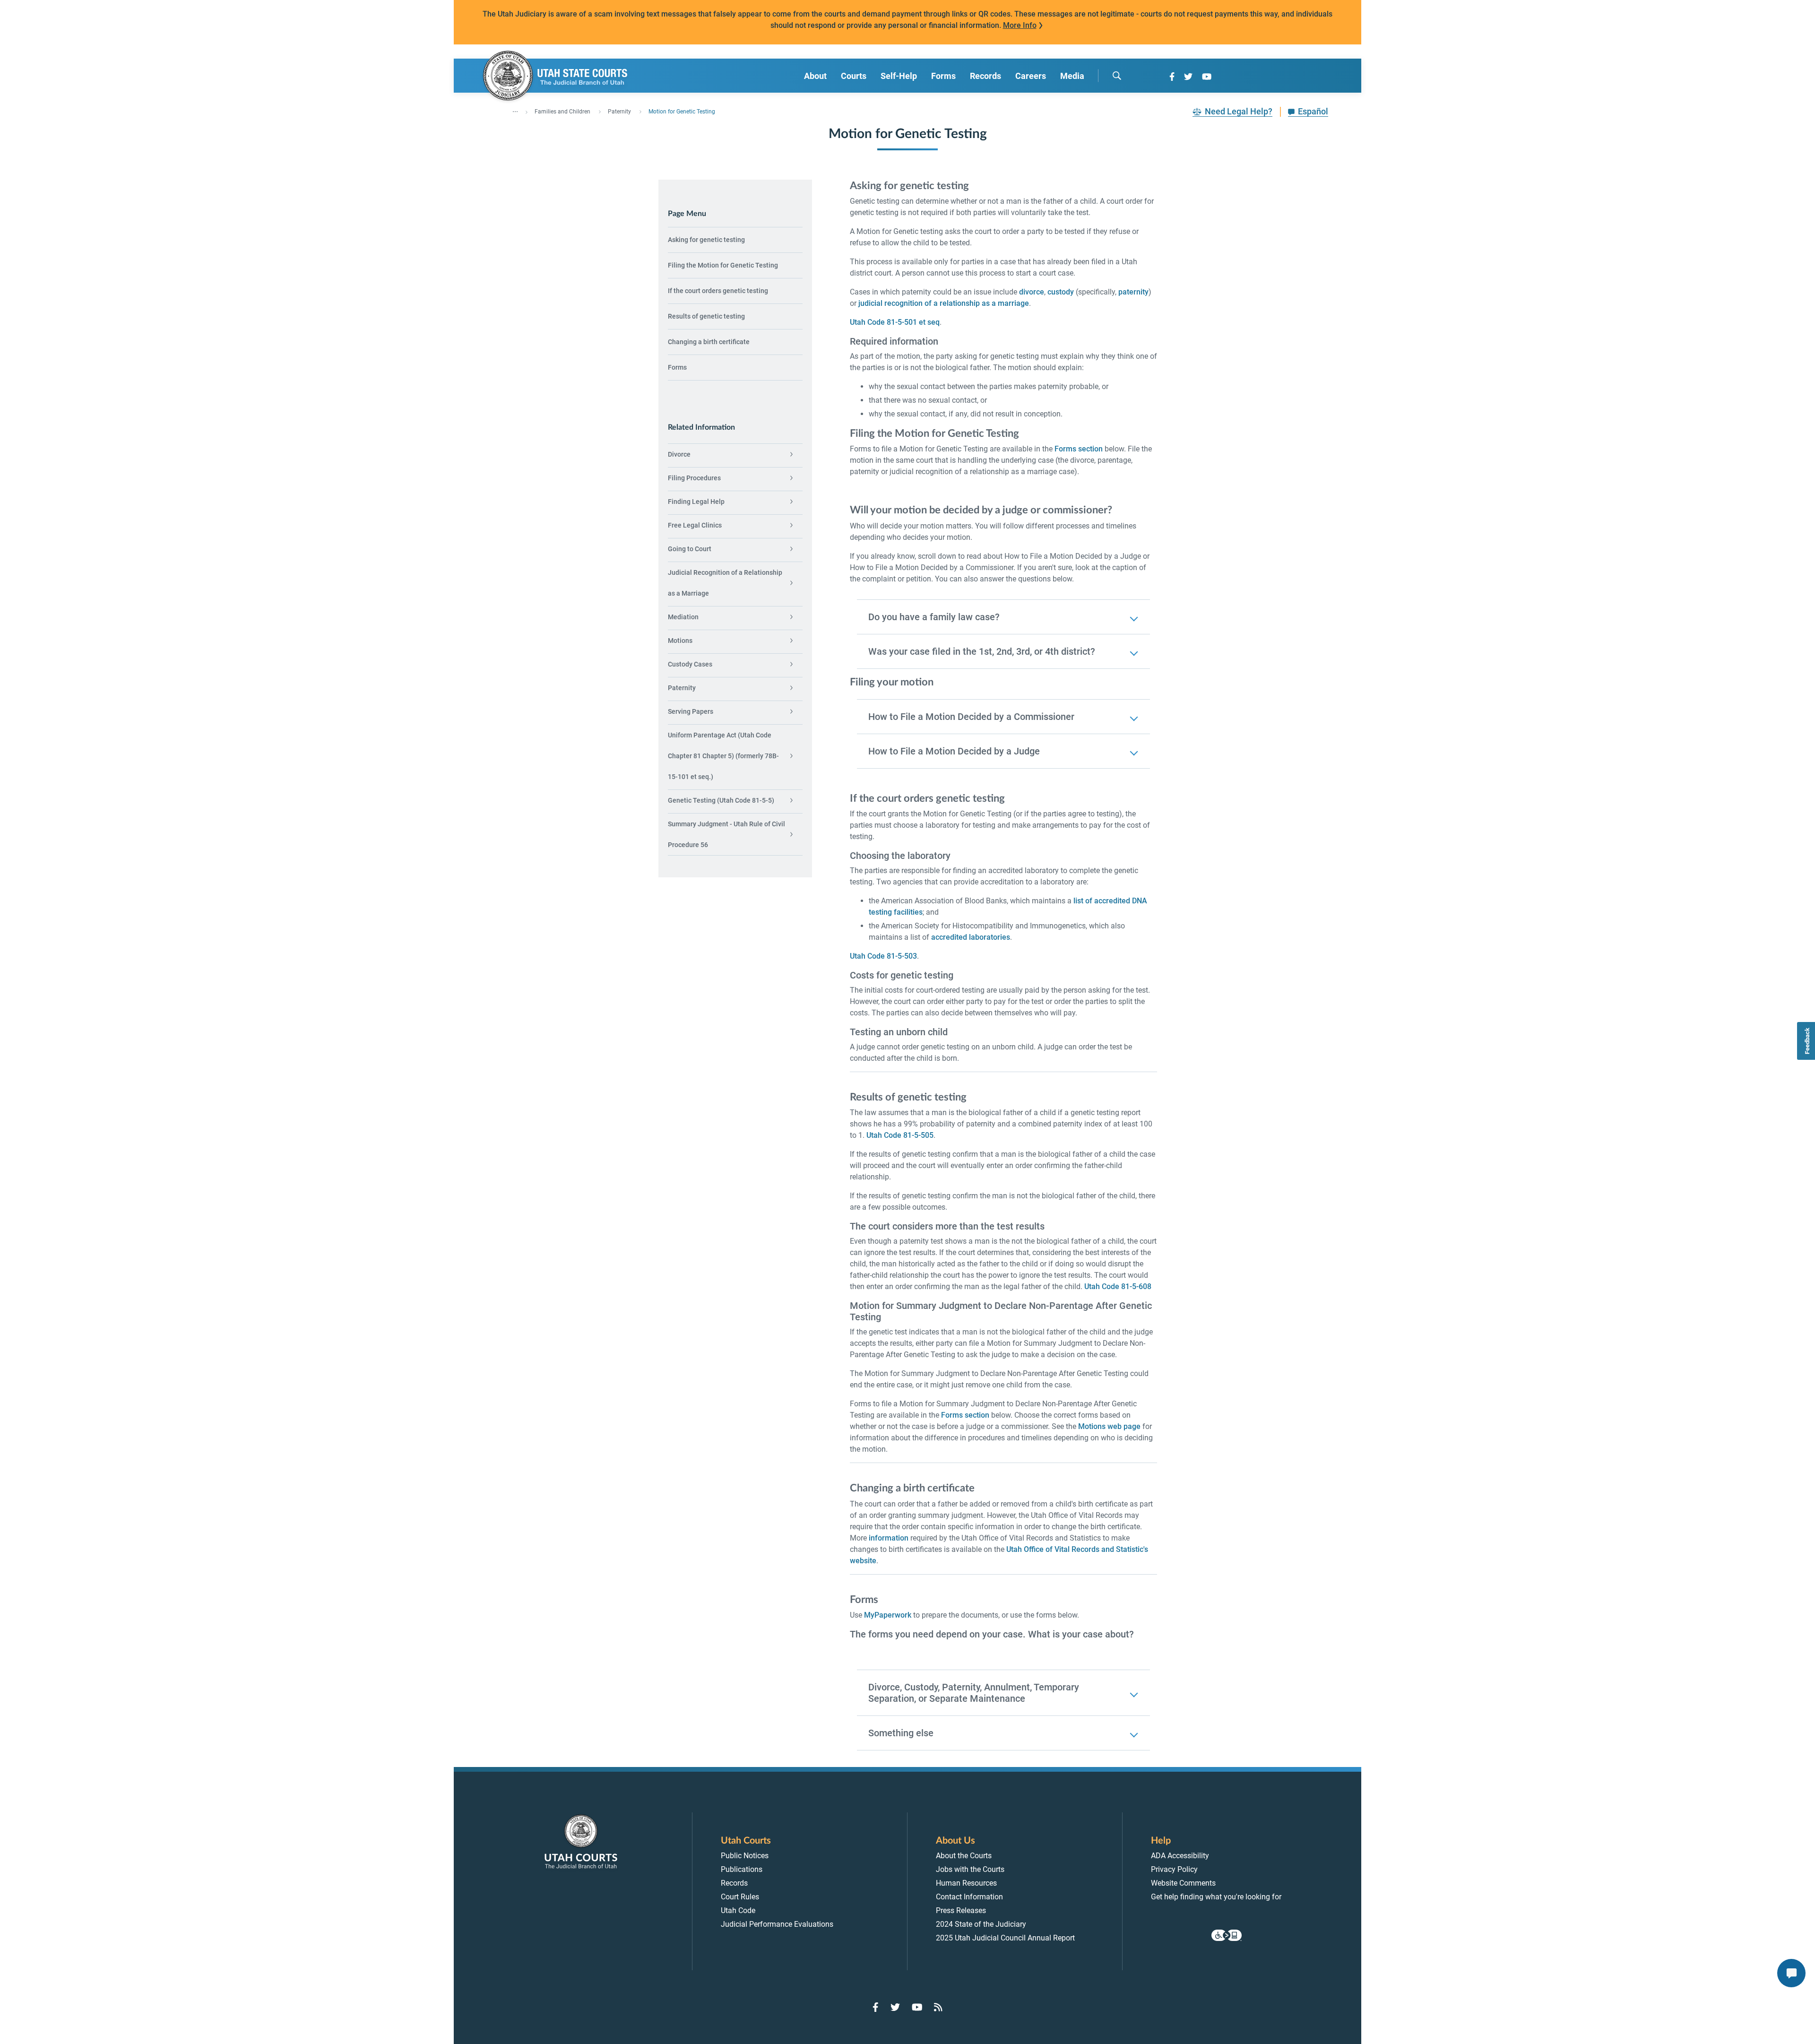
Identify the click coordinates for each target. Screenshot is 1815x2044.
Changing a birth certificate (709, 342)
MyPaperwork (888, 1615)
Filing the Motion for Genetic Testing (723, 265)
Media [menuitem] (1072, 76)
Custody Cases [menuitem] (690, 664)
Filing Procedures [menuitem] (694, 478)
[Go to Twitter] (1188, 77)
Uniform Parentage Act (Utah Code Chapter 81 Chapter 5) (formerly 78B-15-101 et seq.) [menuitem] (723, 756)
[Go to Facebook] (1172, 77)
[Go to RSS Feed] (938, 2007)
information (889, 1538)
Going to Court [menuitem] (690, 549)
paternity (1133, 292)
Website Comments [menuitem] (1183, 1883)
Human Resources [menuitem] (966, 1883)
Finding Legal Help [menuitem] (696, 502)
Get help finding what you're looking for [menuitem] (1216, 1897)
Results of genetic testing (706, 316)
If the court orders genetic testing (718, 291)
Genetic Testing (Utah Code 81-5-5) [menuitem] (721, 800)
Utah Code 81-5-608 (1118, 1286)
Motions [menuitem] (680, 641)
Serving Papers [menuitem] (691, 711)
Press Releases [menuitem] (961, 1910)
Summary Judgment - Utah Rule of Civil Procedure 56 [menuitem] (726, 834)
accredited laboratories (971, 937)
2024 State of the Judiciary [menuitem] (981, 1924)
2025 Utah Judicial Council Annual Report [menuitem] (1005, 1938)
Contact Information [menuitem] (969, 1897)
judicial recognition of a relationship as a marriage (944, 303)
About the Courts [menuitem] (964, 1856)
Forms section (1079, 449)
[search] (1117, 76)
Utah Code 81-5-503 (883, 956)
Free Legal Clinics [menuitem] (695, 525)
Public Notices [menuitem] (745, 1856)
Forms (677, 367)
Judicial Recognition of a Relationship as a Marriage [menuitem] (725, 583)
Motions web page (1109, 1426)
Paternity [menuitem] (682, 688)
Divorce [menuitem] (679, 454)
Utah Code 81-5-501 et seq (895, 322)
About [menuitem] (815, 76)
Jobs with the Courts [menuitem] (970, 1869)
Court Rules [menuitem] (740, 1897)
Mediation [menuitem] (683, 617)
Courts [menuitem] (854, 76)
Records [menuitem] (985, 76)
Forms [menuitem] (943, 76)
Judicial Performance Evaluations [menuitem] (777, 1924)
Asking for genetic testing (706, 240)
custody (1061, 292)
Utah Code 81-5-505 (900, 1135)
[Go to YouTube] (1207, 77)
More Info (1020, 25)
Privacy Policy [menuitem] (1174, 1869)
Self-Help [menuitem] (899, 76)
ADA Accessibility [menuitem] (1180, 1856)
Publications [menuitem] (742, 1869)
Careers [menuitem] (1031, 76)
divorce (1032, 292)
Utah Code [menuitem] (738, 1910)
